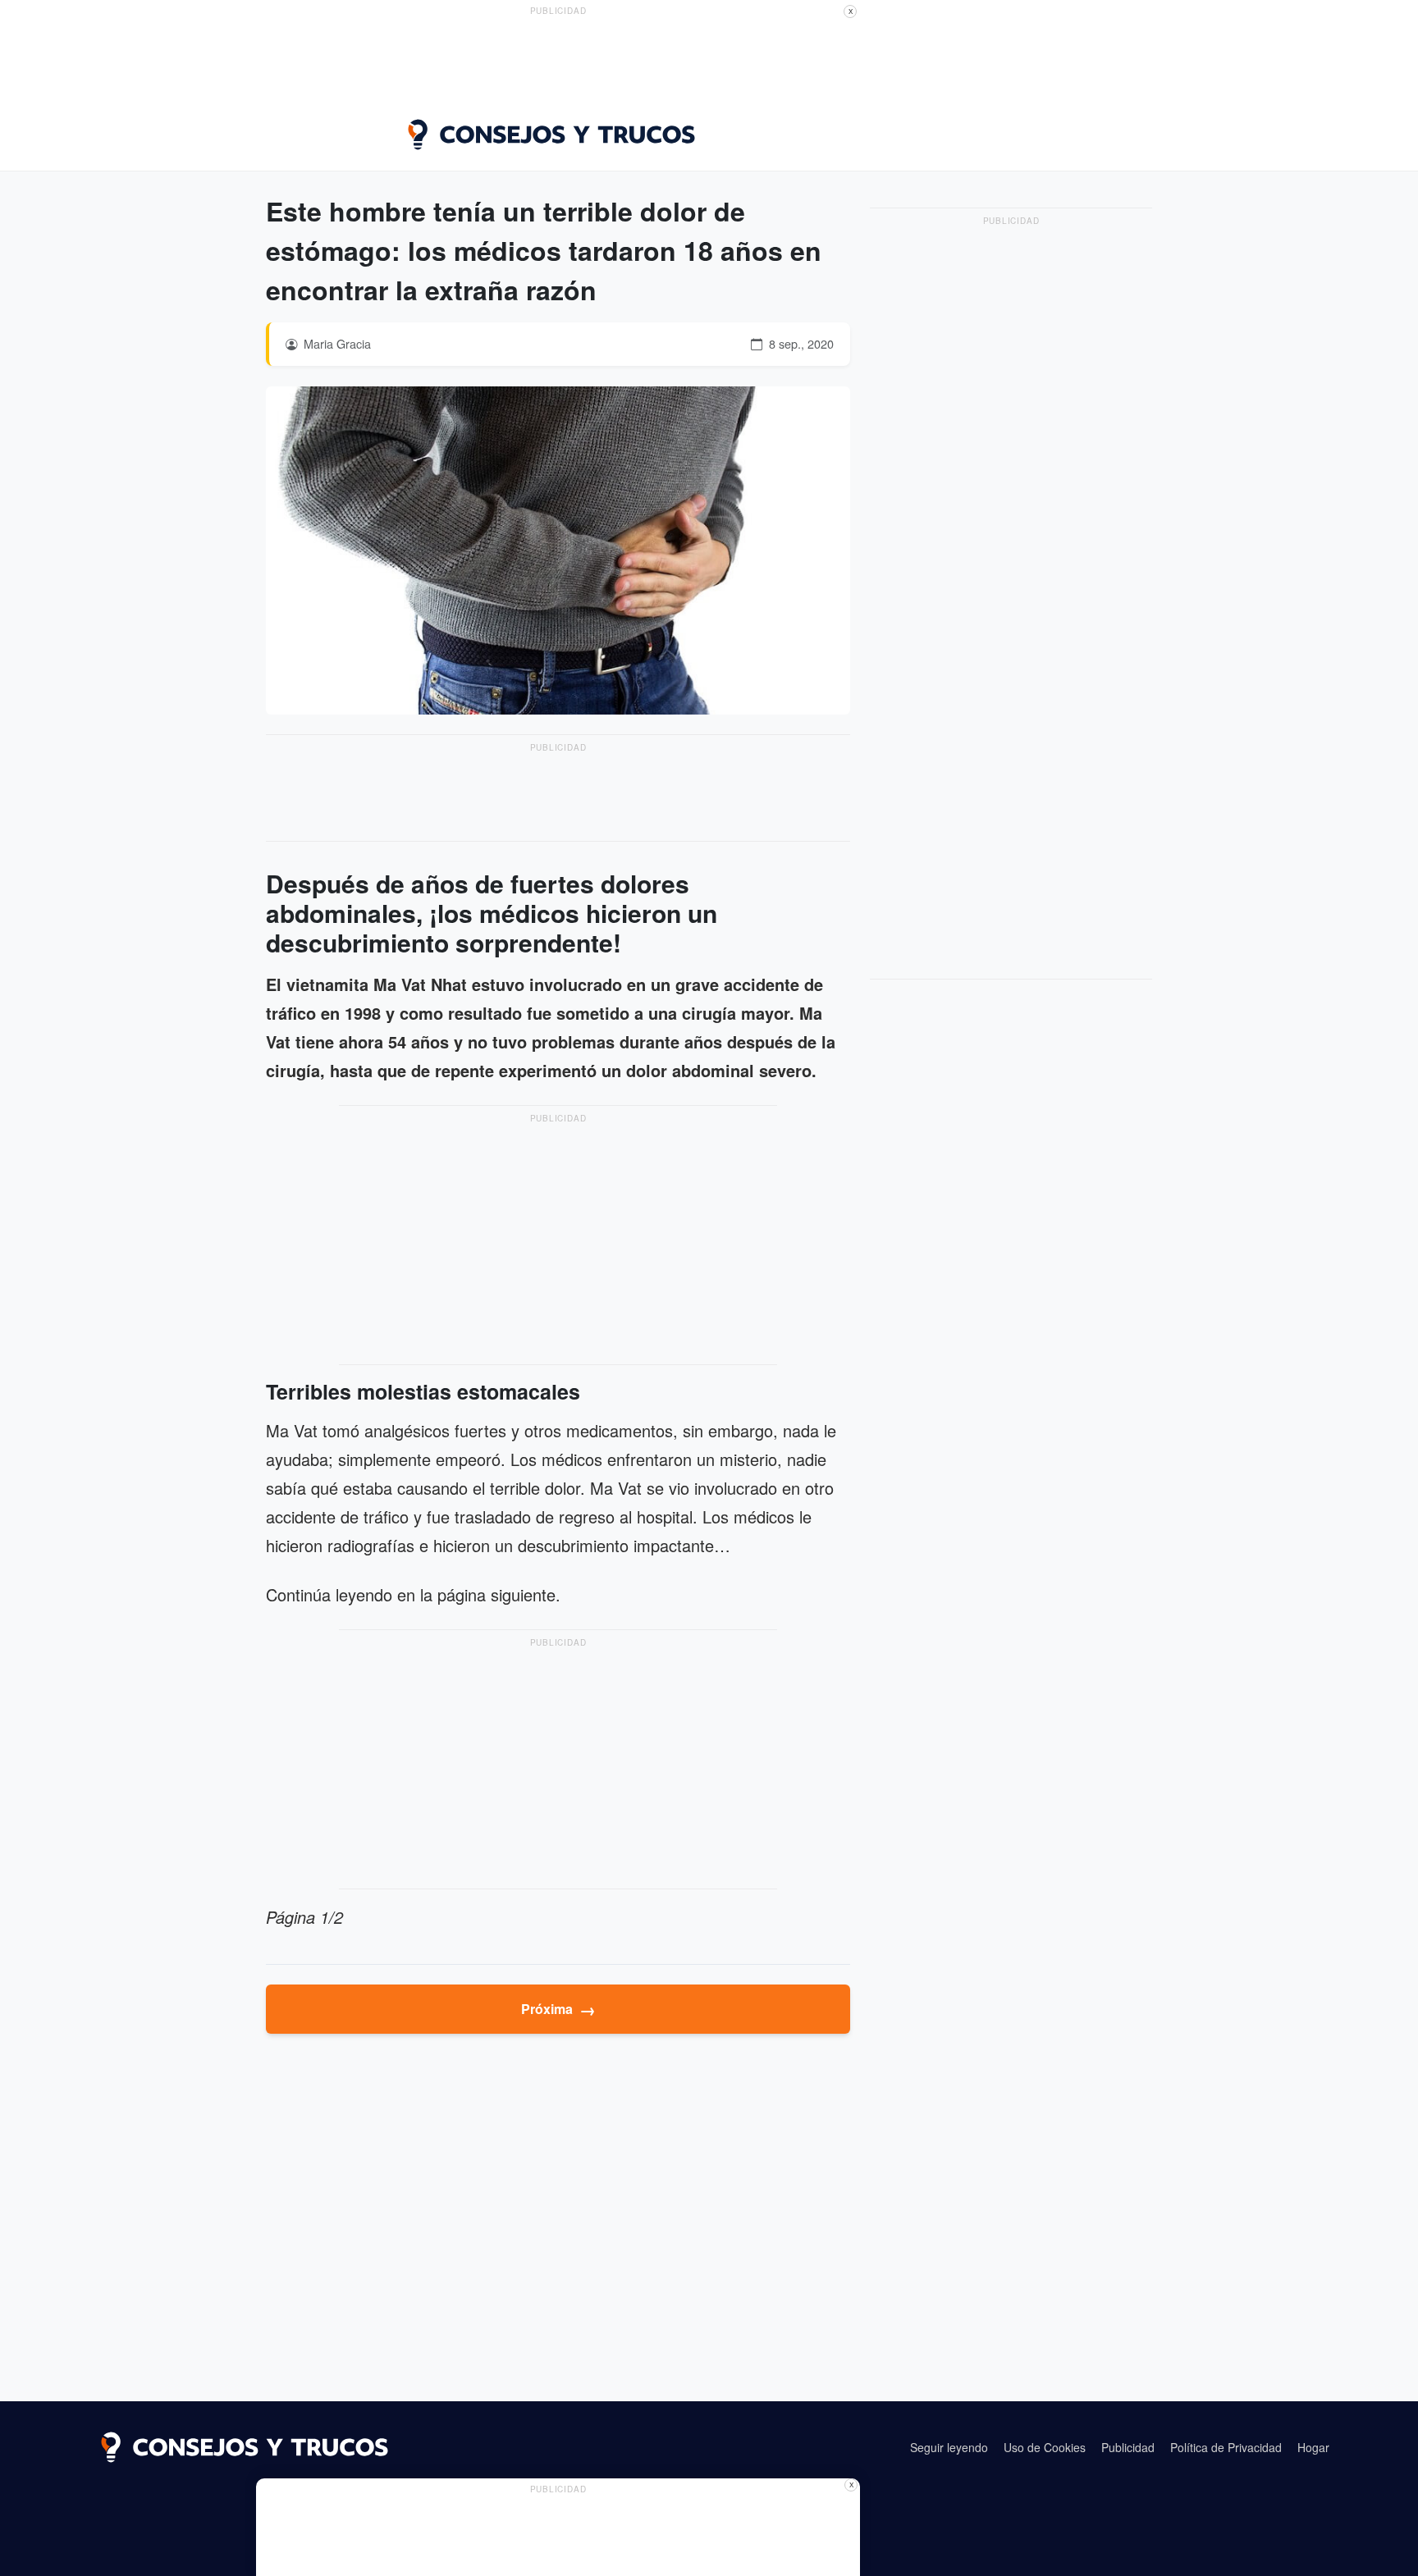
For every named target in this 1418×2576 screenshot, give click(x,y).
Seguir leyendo (949, 2447)
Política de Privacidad (1226, 2447)
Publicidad (1128, 2447)
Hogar (1313, 2447)
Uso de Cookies (1045, 2447)
